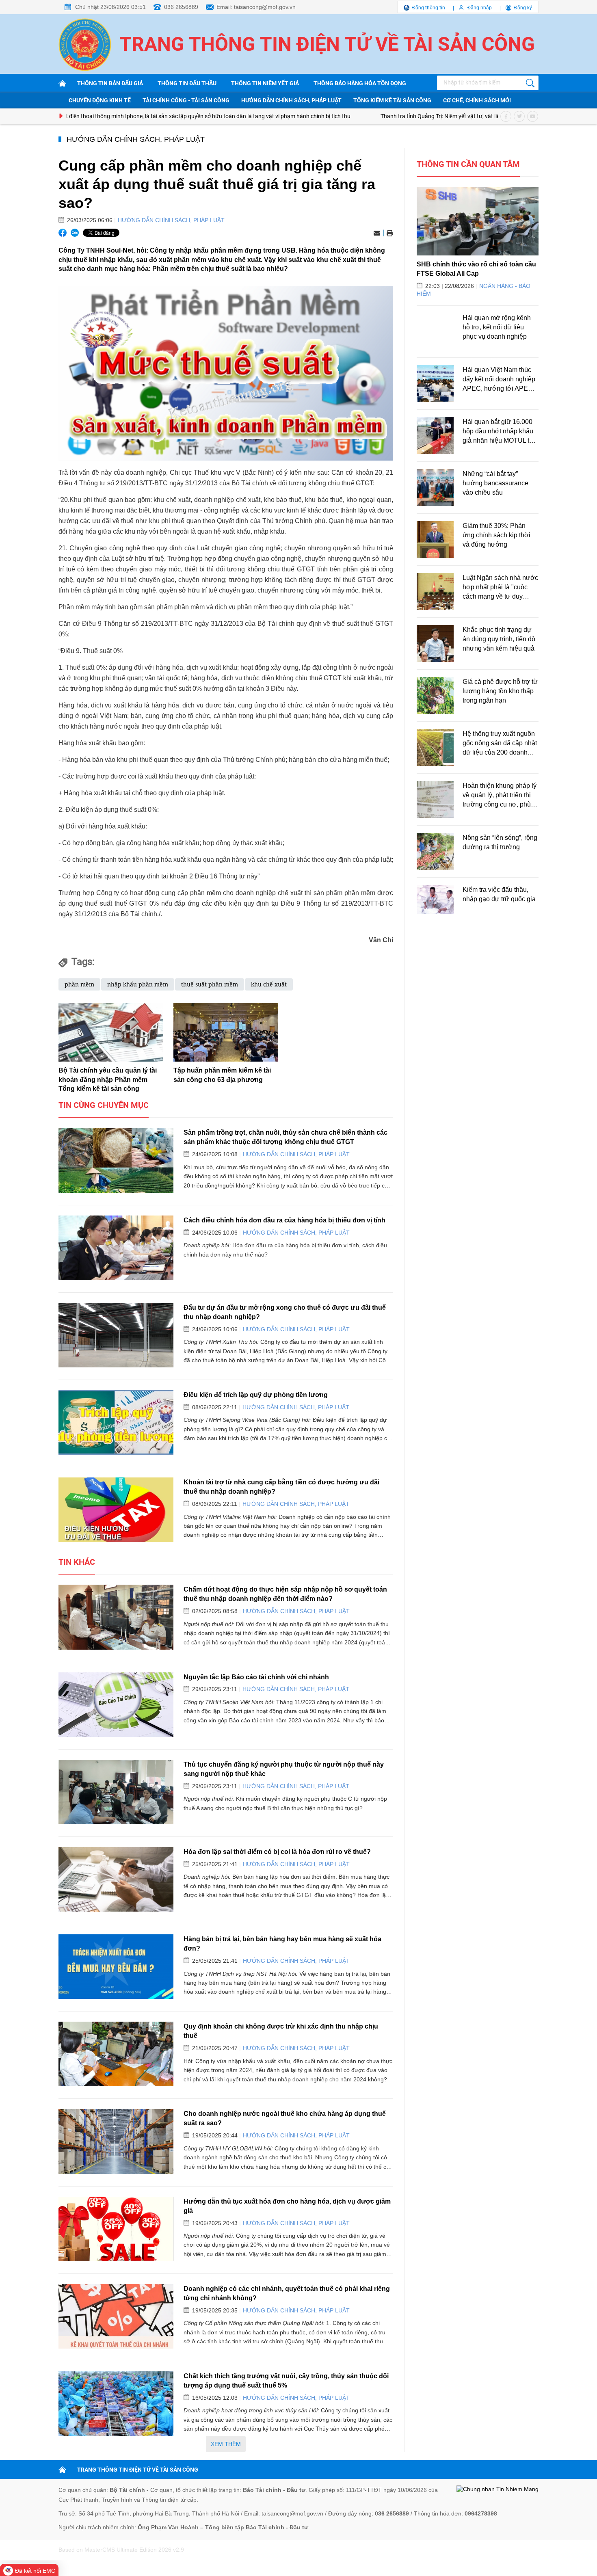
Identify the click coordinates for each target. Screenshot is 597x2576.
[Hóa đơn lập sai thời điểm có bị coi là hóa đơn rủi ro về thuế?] (116, 1879)
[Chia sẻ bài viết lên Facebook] (63, 233)
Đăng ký (523, 8)
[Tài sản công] (64, 83)
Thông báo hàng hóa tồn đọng (360, 83)
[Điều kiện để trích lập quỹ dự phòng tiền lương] (116, 1422)
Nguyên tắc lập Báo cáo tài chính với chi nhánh (256, 1677)
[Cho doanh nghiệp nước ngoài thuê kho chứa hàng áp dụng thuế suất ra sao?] (116, 2141)
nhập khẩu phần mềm (138, 984)
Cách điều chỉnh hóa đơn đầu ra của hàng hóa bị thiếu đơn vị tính (284, 1220)
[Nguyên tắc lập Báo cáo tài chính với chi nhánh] (116, 1705)
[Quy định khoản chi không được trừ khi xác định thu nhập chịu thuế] (116, 2054)
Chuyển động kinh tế (100, 100)
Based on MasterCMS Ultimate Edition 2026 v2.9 (121, 2550)
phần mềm (79, 984)
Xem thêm (226, 2444)
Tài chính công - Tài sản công (186, 100)
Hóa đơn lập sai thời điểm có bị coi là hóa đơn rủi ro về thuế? (277, 1851)
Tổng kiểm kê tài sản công (392, 100)
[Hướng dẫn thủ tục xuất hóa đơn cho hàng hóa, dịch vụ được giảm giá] (116, 2229)
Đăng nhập (480, 8)
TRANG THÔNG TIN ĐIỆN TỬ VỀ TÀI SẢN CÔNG (138, 2470)
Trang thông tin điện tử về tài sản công (327, 44)
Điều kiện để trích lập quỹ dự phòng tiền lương (256, 1395)
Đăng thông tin (429, 8)
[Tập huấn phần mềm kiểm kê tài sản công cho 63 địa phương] (226, 1032)
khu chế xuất (269, 984)
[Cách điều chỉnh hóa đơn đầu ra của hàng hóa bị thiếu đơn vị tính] (116, 1248)
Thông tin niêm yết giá (265, 83)
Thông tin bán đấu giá (110, 83)
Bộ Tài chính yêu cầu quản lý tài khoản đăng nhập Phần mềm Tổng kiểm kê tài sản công (108, 1079)
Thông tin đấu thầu (187, 83)
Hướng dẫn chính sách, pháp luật (291, 100)
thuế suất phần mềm (210, 984)
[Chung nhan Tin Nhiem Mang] (497, 2489)
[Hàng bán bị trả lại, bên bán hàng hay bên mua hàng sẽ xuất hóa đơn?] (116, 1967)
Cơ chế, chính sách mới (477, 100)
